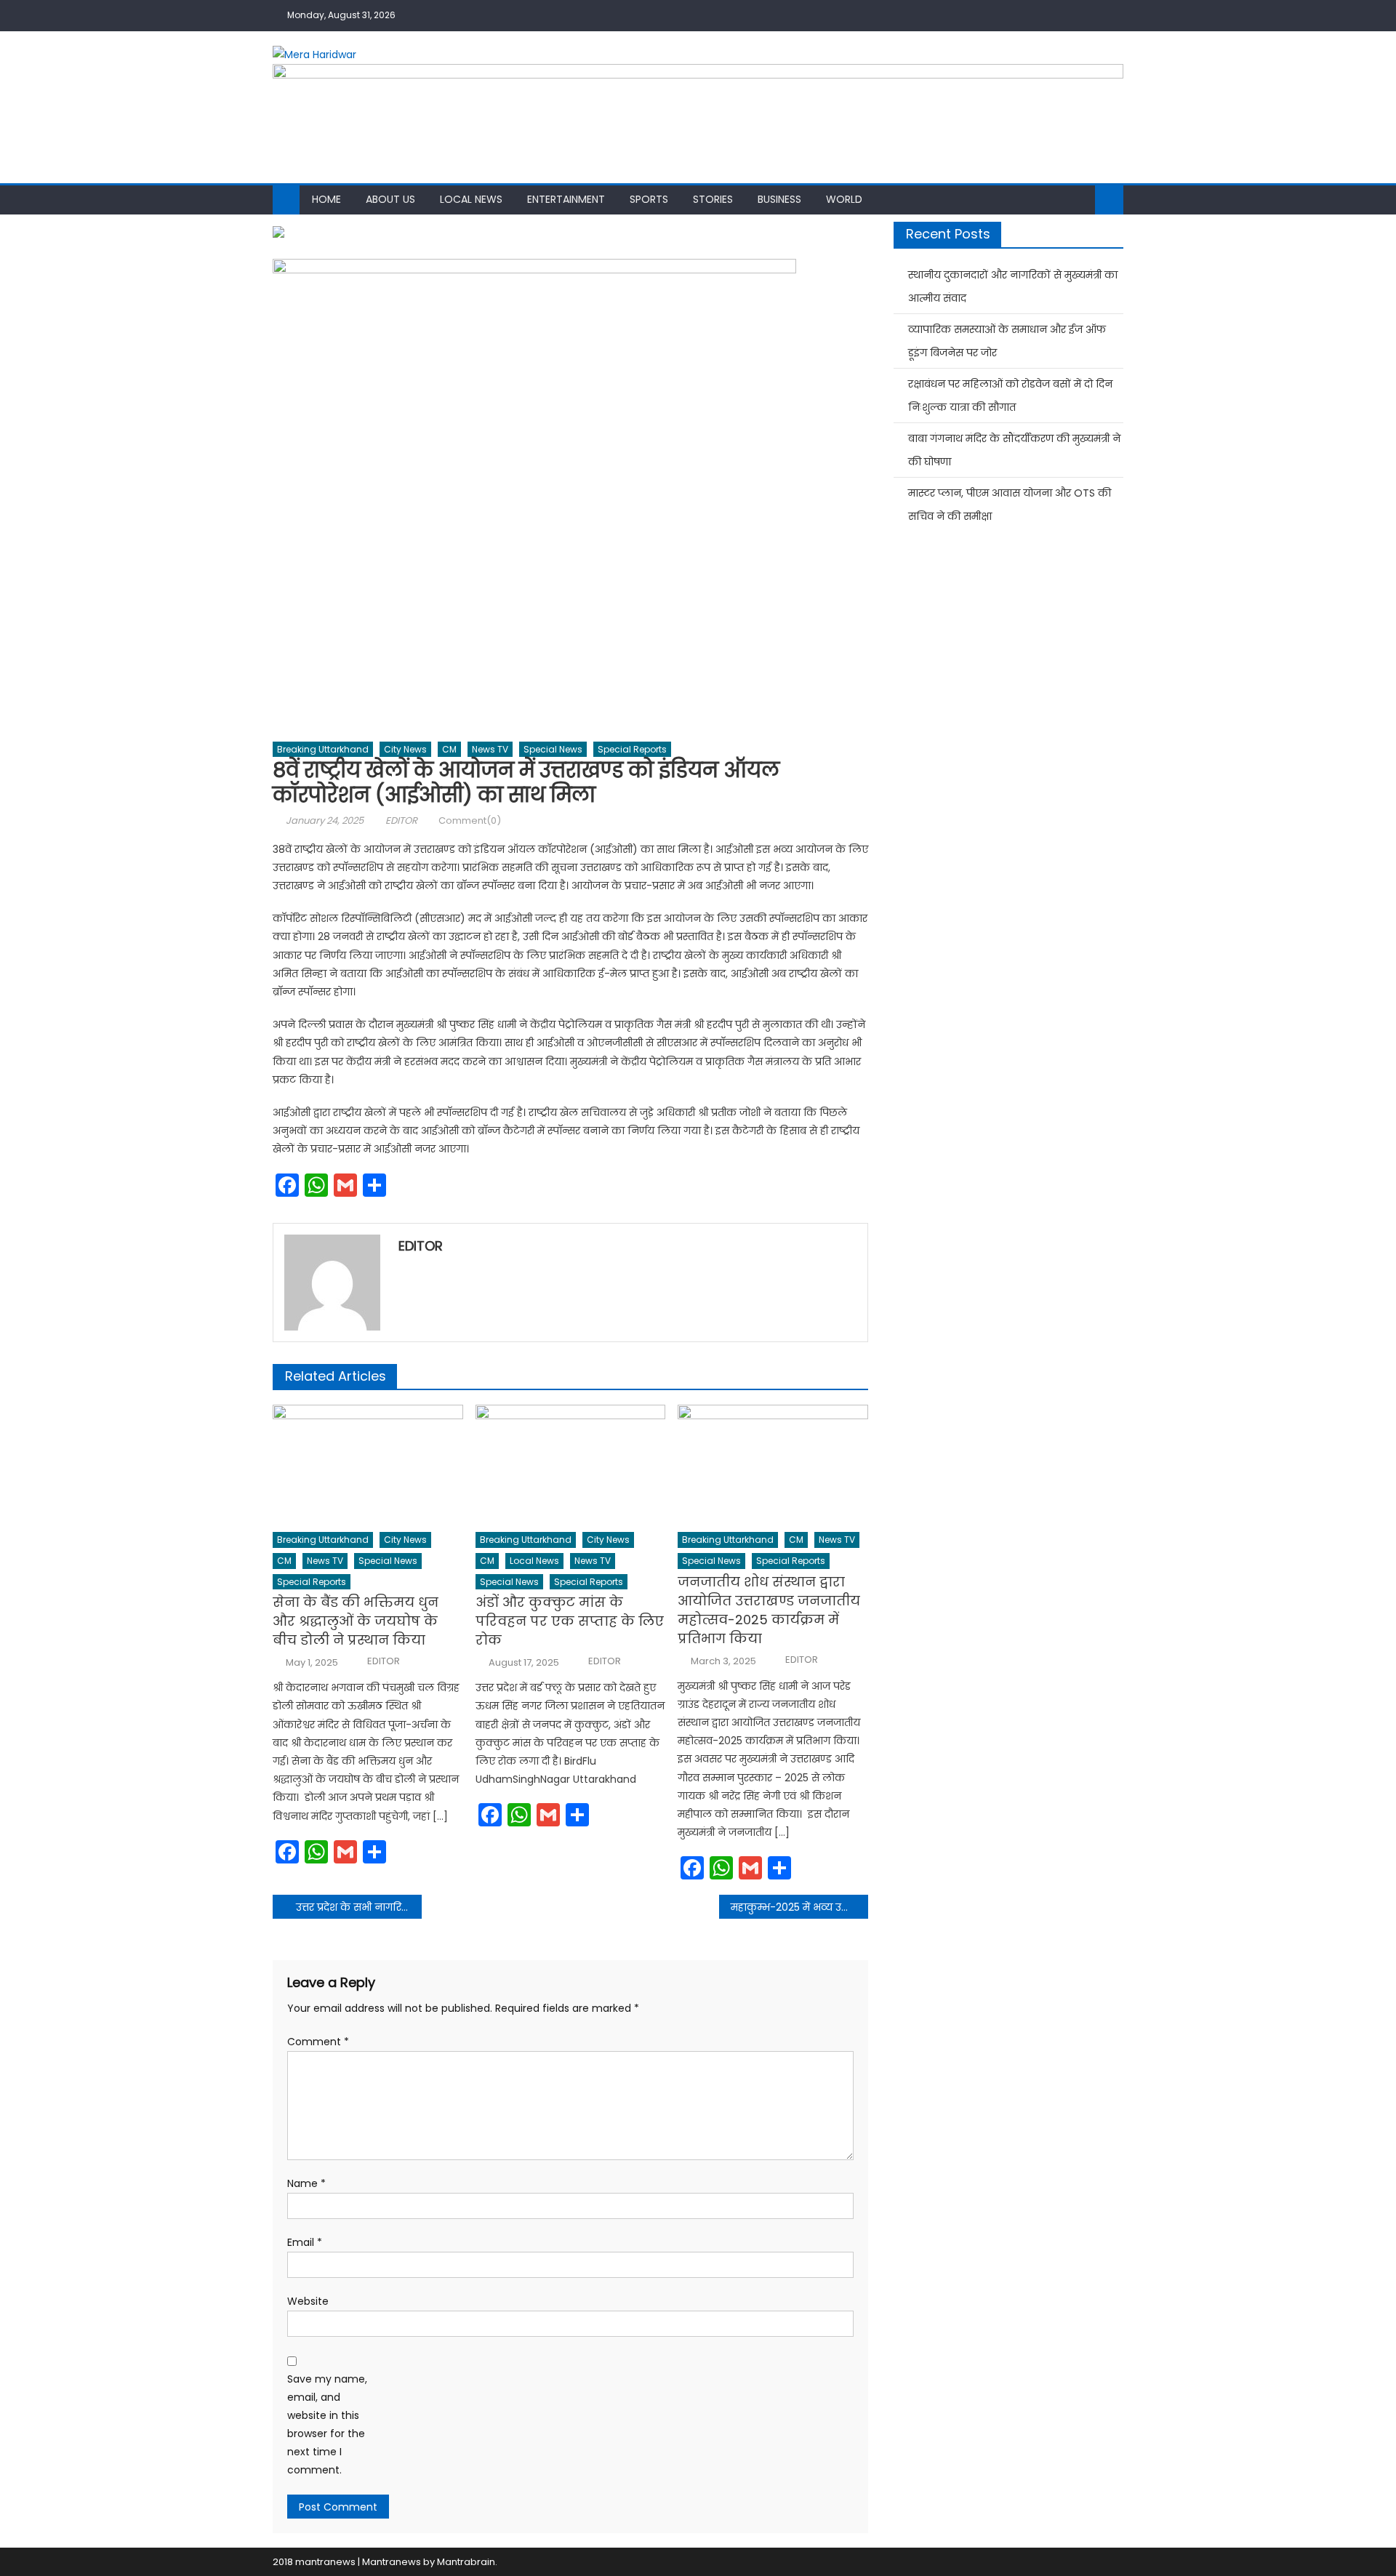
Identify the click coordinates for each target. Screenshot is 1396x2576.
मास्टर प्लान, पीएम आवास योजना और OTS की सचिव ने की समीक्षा (1010, 505)
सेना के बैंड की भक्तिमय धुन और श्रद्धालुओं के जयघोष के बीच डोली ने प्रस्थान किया (356, 1621)
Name (306, 2183)
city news (405, 749)
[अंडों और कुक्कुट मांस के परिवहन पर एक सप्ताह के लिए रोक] (571, 1464)
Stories (713, 199)
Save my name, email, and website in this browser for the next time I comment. (327, 2425)
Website (308, 2301)
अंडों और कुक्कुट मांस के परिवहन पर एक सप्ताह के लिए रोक (570, 1621)
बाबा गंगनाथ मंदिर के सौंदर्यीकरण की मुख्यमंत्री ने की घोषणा (1014, 450)
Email (305, 2242)
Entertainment (566, 199)
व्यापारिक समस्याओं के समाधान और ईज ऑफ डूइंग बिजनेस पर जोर (1007, 341)
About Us (390, 199)
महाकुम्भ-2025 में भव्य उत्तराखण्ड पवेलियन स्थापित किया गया (799, 1907)
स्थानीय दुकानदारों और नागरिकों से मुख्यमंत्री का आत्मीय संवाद (1013, 286)
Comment (318, 2042)
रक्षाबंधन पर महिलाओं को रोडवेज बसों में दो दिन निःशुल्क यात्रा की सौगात (1010, 396)
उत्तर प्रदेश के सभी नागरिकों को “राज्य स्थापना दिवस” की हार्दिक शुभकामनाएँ (359, 1907)
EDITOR (401, 820)
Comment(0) (470, 820)
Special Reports (632, 749)
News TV (490, 749)
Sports (649, 199)
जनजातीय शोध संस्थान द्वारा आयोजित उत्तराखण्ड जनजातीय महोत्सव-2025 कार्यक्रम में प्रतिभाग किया (769, 1610)
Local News (471, 199)
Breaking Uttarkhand (323, 749)
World (844, 199)
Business (779, 199)
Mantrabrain (466, 2562)
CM (449, 749)
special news (553, 749)
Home (326, 199)
